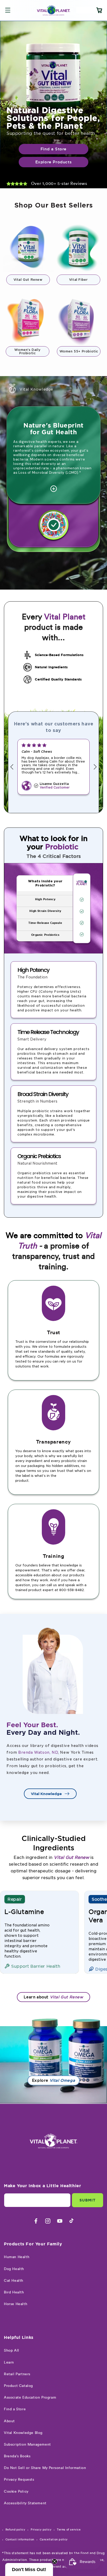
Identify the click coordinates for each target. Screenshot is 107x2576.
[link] (53, 105)
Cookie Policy (16, 2492)
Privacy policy (41, 2530)
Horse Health (16, 2304)
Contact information (20, 2540)
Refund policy (15, 2530)
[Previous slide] (11, 767)
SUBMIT (88, 2200)
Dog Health (14, 2269)
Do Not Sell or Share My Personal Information (45, 2468)
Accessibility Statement (25, 2503)
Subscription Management (27, 2445)
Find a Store (15, 2409)
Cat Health (14, 2281)
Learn (9, 2363)
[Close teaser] (55, 2561)
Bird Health (14, 2292)
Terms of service (69, 2530)
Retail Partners (17, 2374)
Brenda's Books (17, 2456)
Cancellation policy (54, 2540)
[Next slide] (96, 767)
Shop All (12, 2351)
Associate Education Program (30, 2398)
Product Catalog (18, 2386)
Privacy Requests (19, 2480)
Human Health (17, 2257)
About (9, 2421)
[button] (8, 10)
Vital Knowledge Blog (23, 2433)
